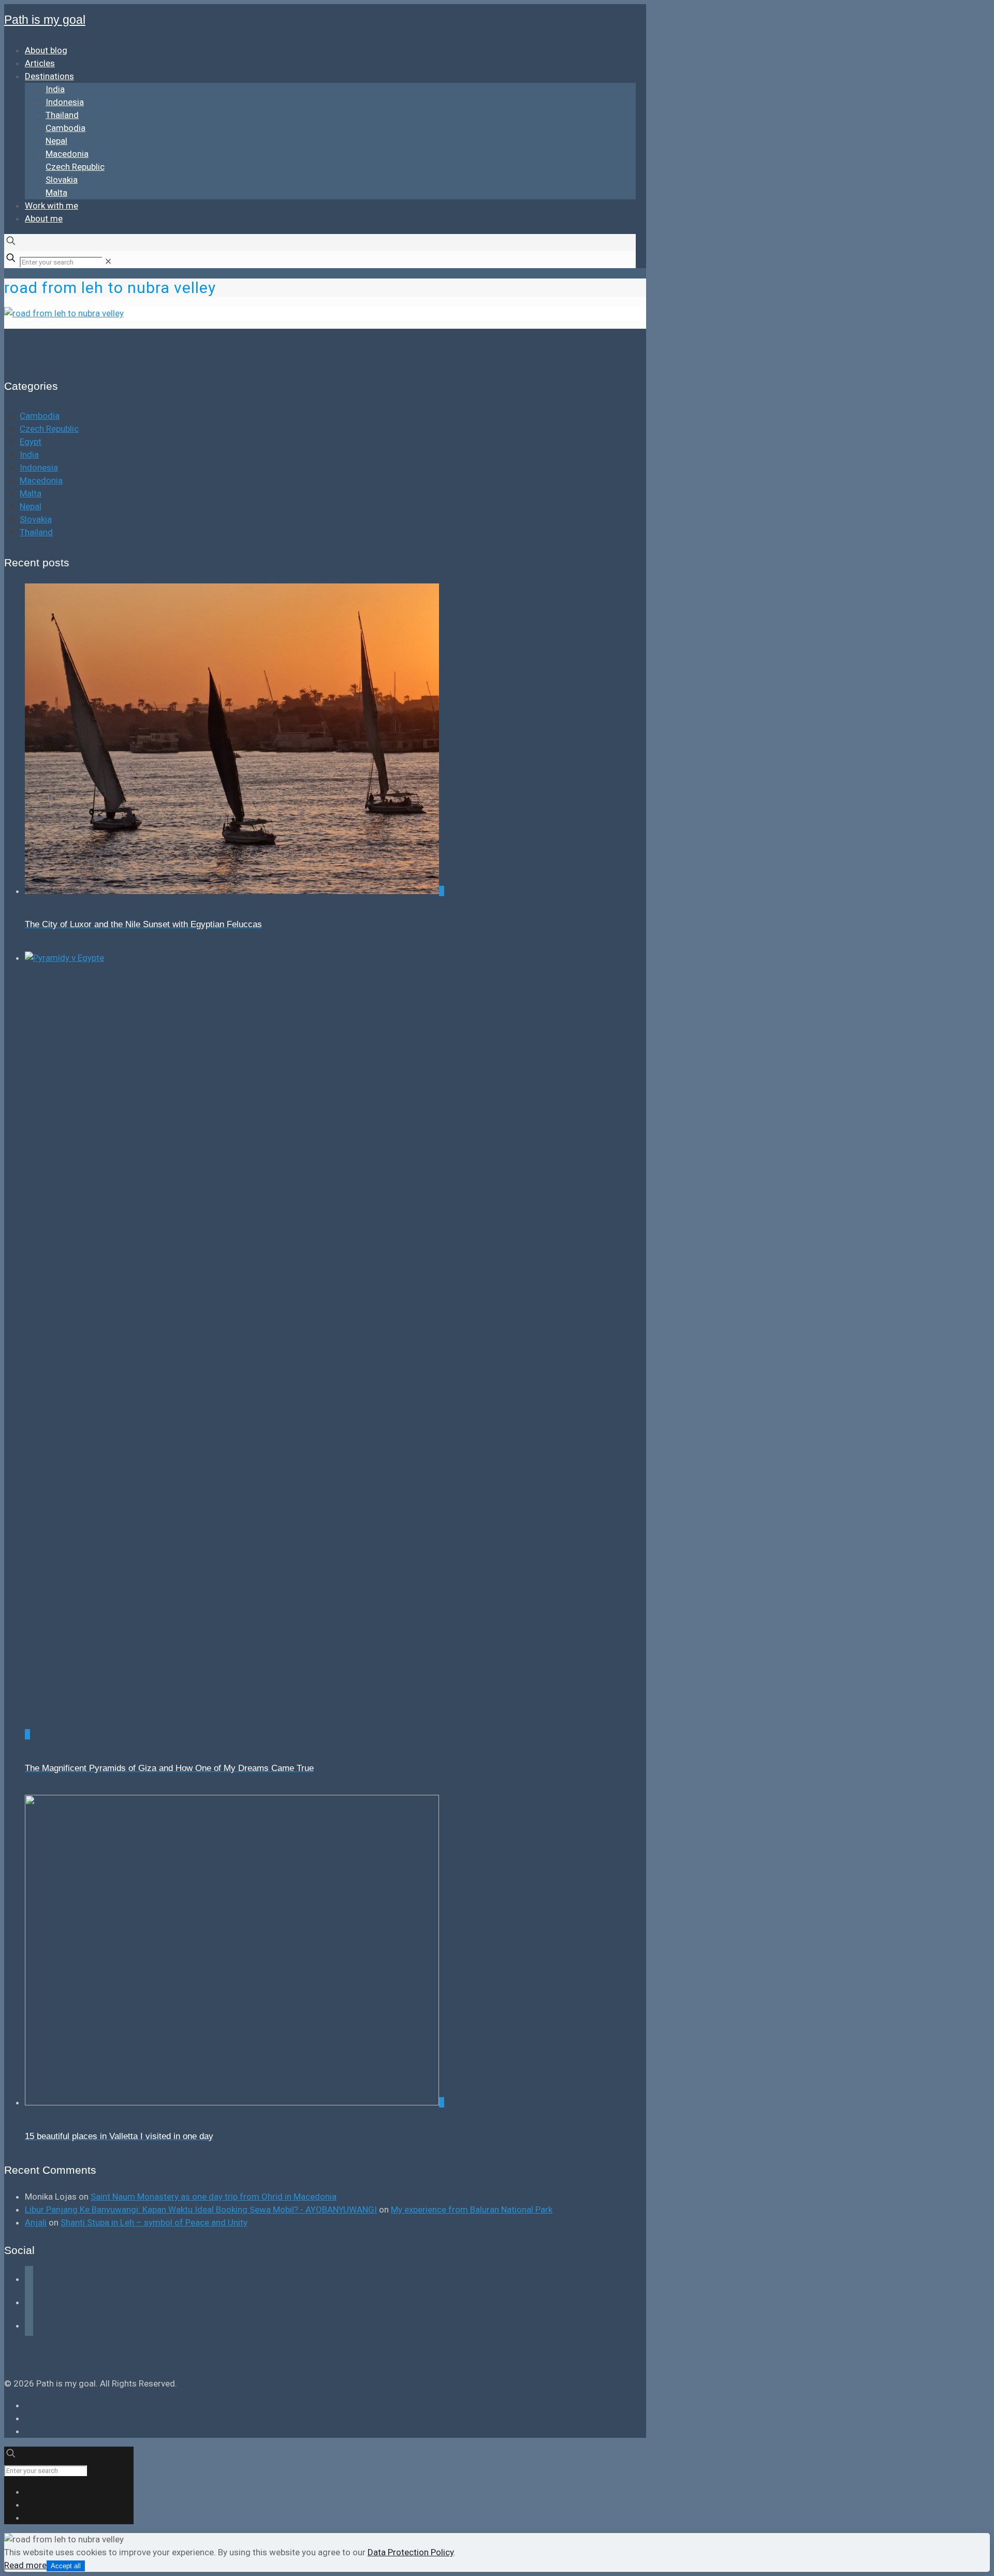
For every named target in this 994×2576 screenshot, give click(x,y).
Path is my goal (45, 20)
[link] (108, 261)
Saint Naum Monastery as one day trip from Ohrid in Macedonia (214, 2197)
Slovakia (36, 519)
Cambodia (40, 416)
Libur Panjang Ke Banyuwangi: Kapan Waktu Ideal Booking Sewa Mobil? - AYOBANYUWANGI (201, 2209)
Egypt (31, 442)
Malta (31, 493)
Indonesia (39, 467)
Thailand (36, 532)
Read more (25, 2565)
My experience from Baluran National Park (472, 2209)
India (29, 455)
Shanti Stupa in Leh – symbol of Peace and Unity (154, 2222)
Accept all (66, 2566)
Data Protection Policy (411, 2552)
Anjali (36, 2222)
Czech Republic (49, 429)
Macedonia (41, 480)
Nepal (31, 506)
